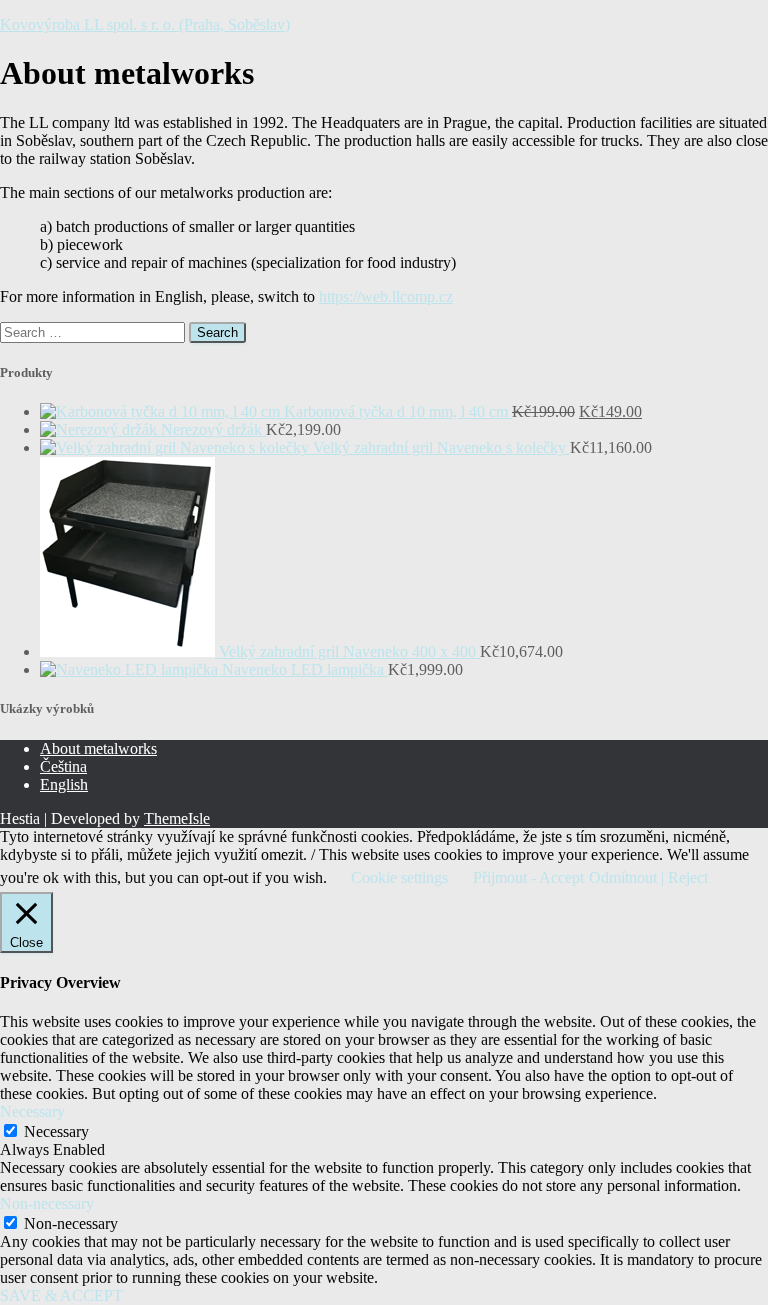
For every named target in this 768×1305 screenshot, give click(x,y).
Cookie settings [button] (399, 877)
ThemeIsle (177, 818)
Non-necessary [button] (47, 1203)
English (64, 784)
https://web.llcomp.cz (386, 296)
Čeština (63, 766)
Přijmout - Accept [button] (528, 877)
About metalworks (98, 748)
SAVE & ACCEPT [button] (61, 1295)
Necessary (56, 1131)
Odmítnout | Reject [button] (648, 877)
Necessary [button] (32, 1111)
